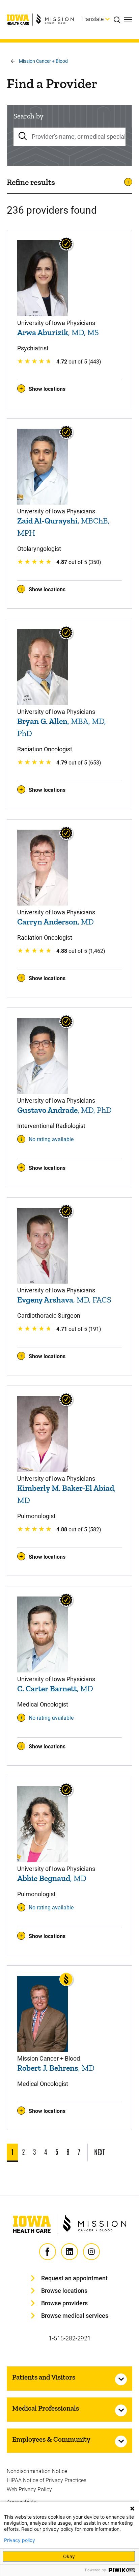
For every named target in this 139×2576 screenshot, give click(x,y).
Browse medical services (75, 2316)
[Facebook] (48, 2252)
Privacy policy (20, 2540)
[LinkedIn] (69, 2252)
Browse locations (64, 2291)
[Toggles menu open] (128, 20)
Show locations (47, 389)
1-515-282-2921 (70, 2338)
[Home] (40, 20)
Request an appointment (74, 2278)
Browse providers (64, 2303)
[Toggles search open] (119, 20)
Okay (69, 2556)
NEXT (99, 2152)
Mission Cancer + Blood (43, 61)
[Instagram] (91, 2252)
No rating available (51, 1139)
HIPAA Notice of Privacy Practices (47, 2480)
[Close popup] (132, 2508)
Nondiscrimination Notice (37, 2471)
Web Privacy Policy (29, 2489)
